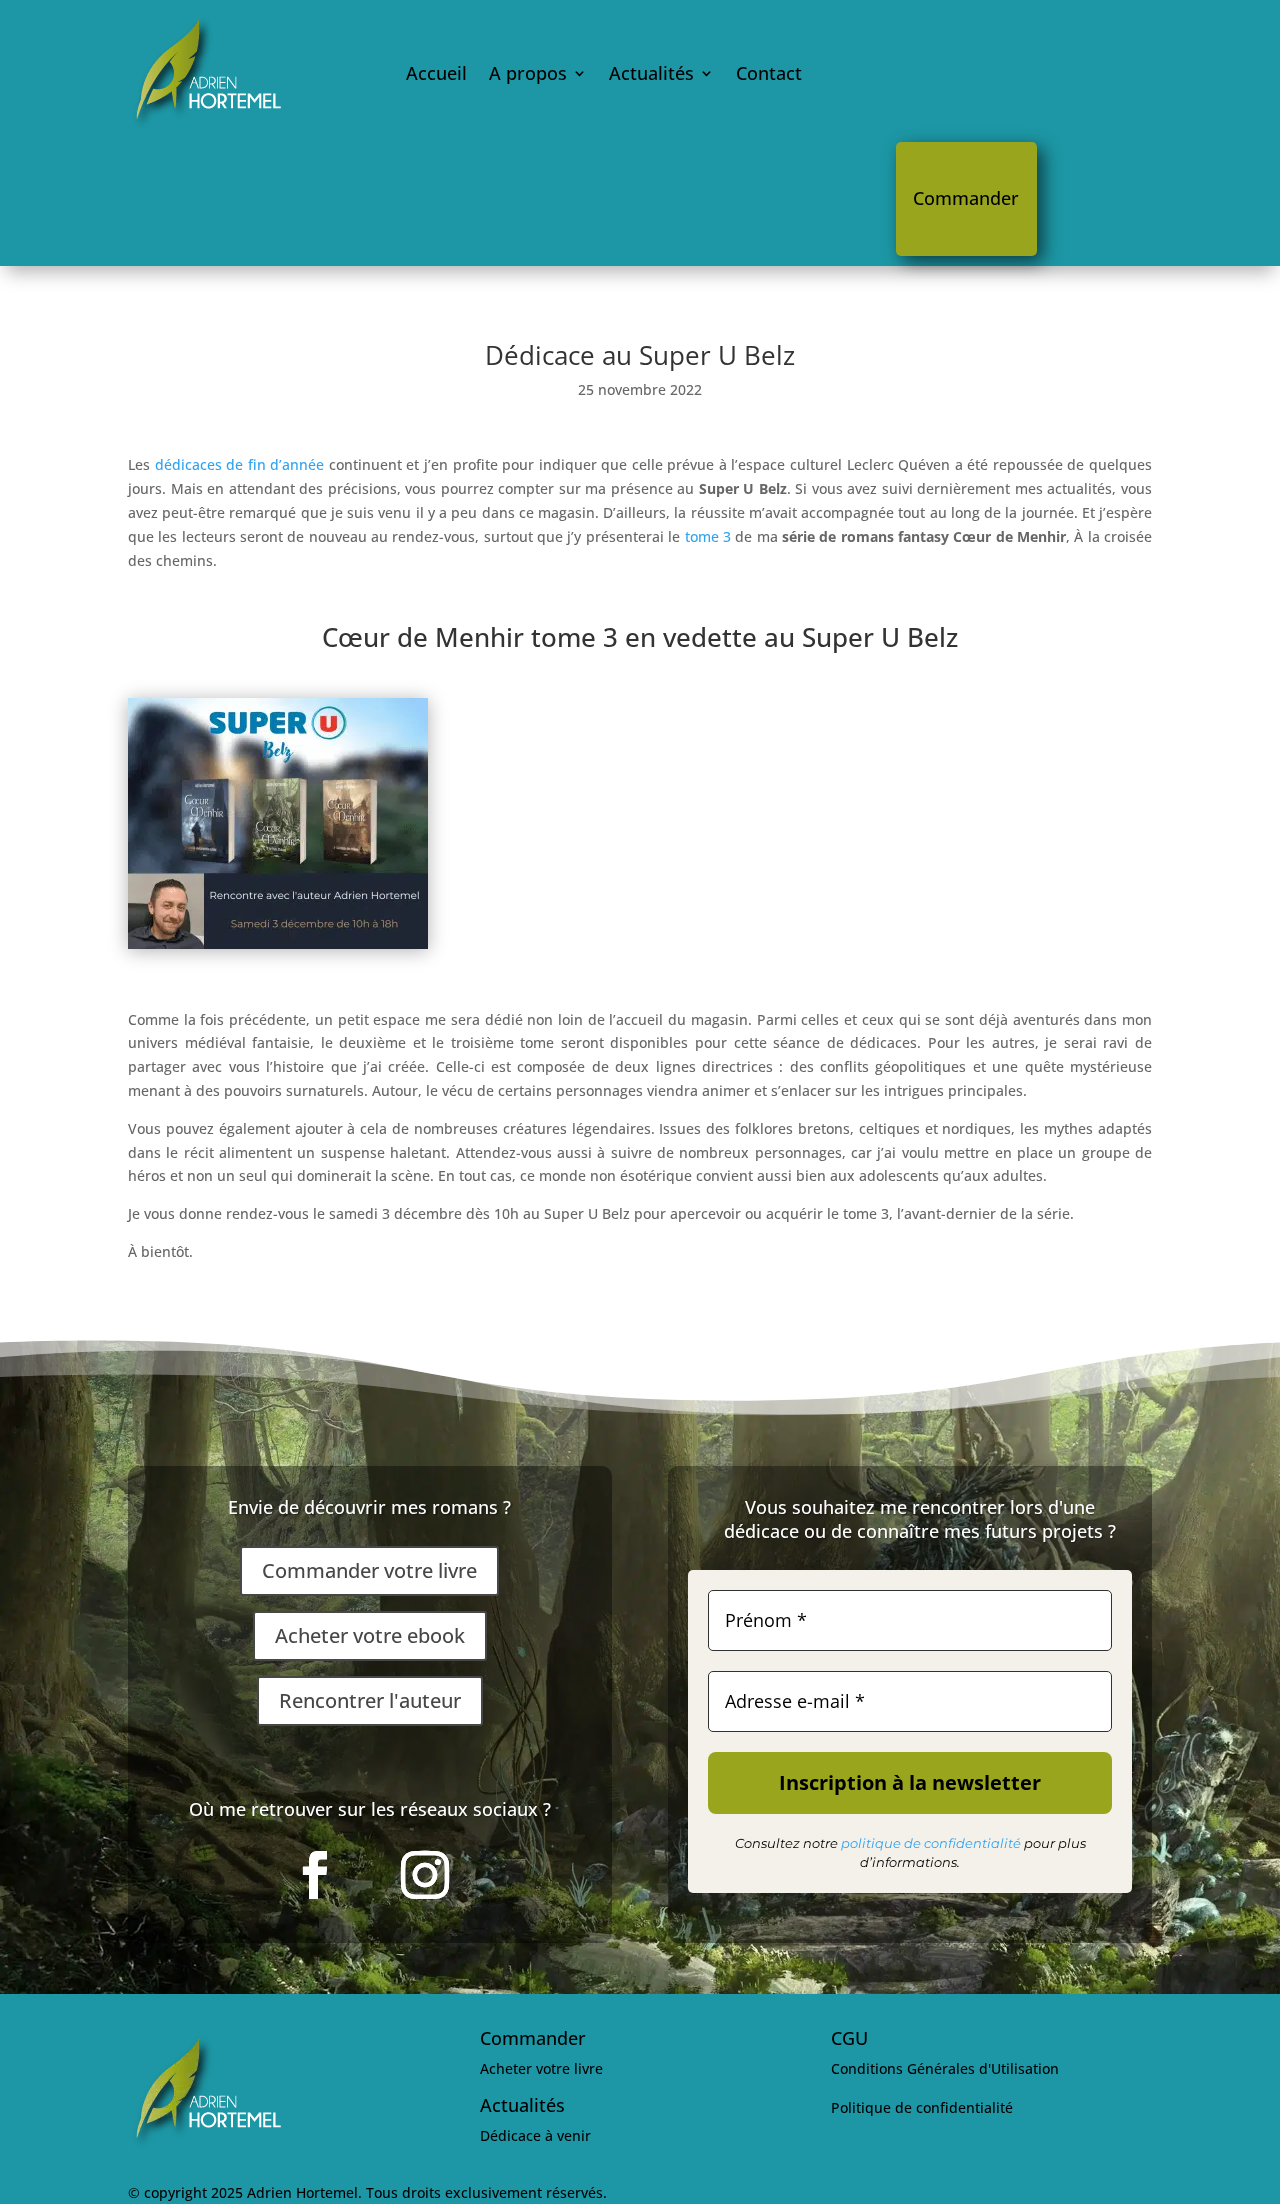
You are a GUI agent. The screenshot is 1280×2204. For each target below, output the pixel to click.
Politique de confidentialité (922, 2107)
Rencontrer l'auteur (370, 1700)
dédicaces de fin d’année (237, 464)
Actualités (651, 73)
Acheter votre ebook (370, 1635)
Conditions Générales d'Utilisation (945, 2068)
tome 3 (708, 536)
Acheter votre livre (541, 2068)
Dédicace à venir (535, 2135)
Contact (769, 73)
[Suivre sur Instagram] (425, 1875)
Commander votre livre (369, 1570)
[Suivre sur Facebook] (315, 1875)
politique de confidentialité (931, 1843)
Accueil (436, 73)
